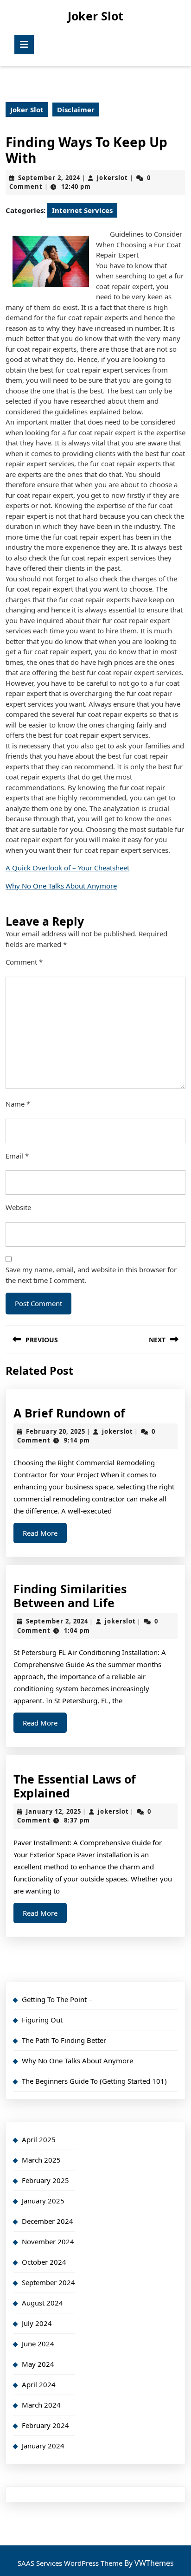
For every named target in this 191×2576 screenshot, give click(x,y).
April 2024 (39, 2384)
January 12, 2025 (54, 1811)
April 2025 (39, 2139)
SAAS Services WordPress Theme (71, 2563)
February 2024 (45, 2425)
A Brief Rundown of (69, 1413)
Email (17, 1156)
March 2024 (41, 2405)
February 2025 (45, 2180)
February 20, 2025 (56, 1431)
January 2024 (43, 2446)
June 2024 (38, 2344)
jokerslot (112, 178)
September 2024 (48, 2282)
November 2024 (48, 2241)
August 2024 (42, 2303)
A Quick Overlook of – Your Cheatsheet (67, 868)
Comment (24, 962)
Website (18, 1207)
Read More (45, 1536)
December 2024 (48, 2221)
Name (18, 1104)
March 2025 (41, 2160)
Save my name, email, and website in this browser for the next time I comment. (91, 1275)
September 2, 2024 (49, 178)
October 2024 (44, 2262)
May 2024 (38, 2364)
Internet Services (82, 210)
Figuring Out (42, 2020)
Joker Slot (95, 16)
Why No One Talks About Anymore (61, 886)
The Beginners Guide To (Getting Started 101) (94, 2081)
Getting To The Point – (57, 1999)
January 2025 (43, 2201)
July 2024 (37, 2323)
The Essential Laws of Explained (75, 1786)
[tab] (24, 45)
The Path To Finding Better (64, 2040)
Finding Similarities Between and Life (70, 1596)
